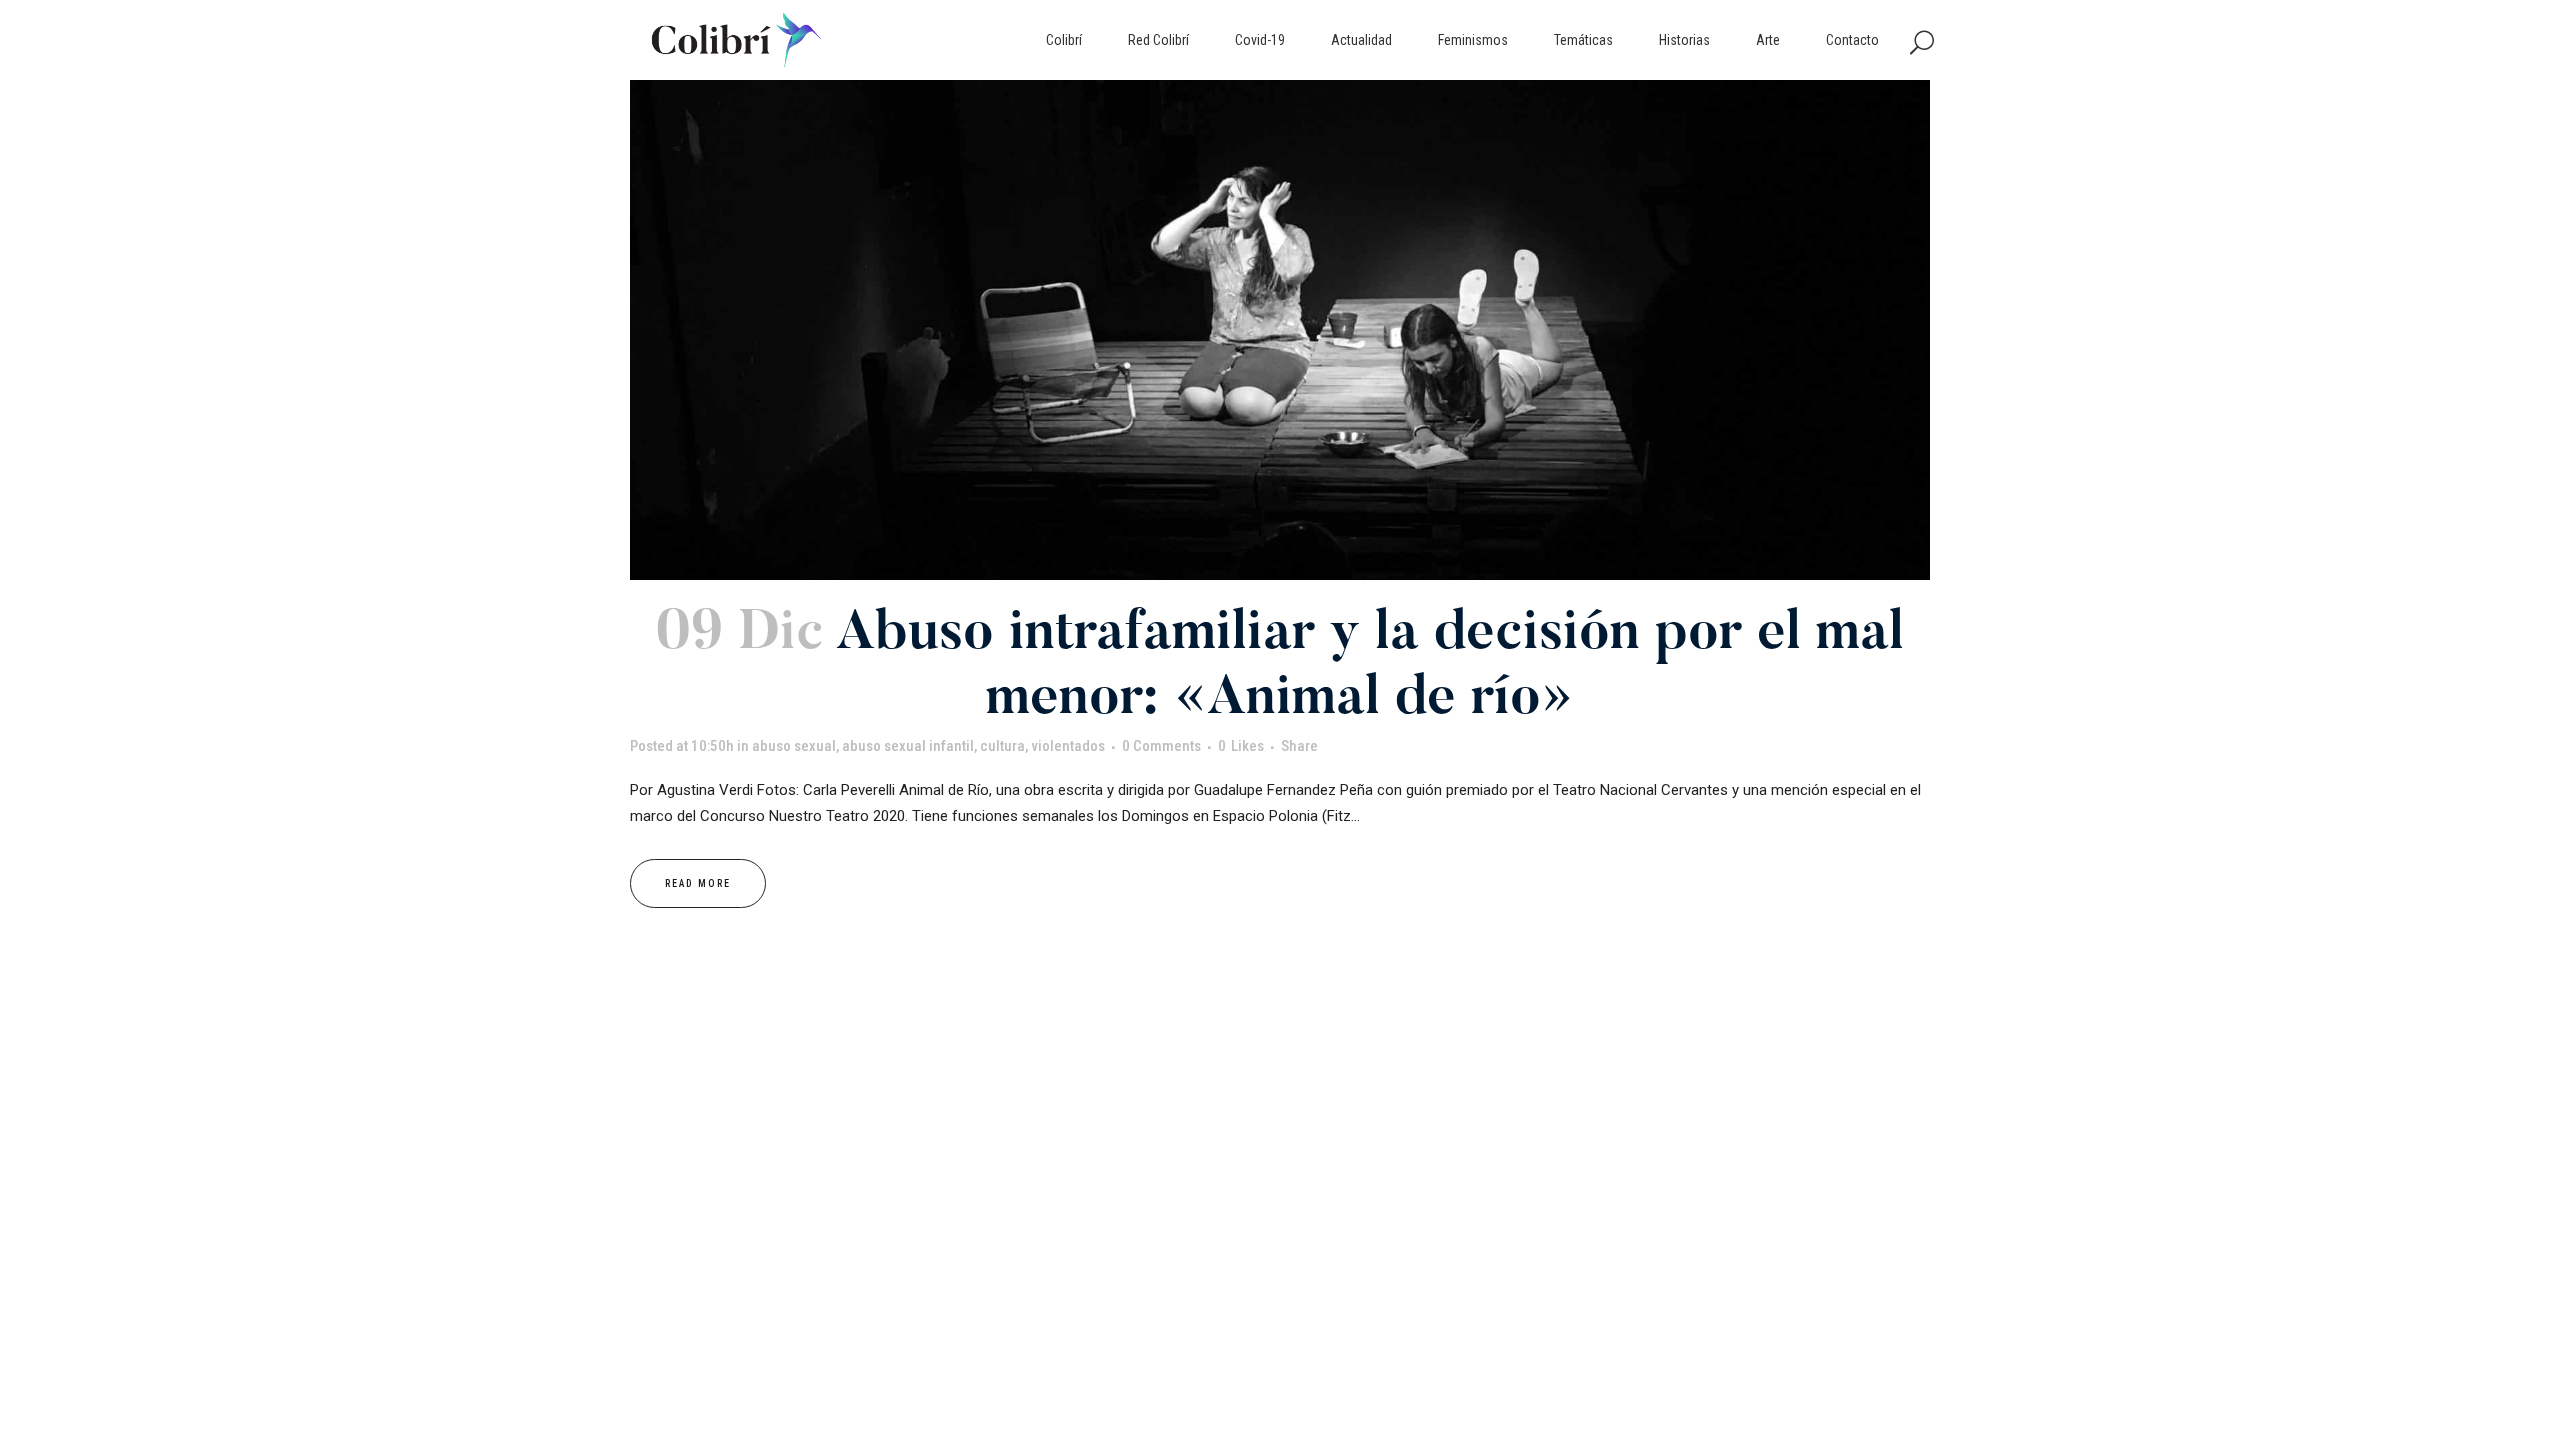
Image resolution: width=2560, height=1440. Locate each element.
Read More (698, 883)
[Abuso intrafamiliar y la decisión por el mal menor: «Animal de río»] (1280, 330)
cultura (1002, 746)
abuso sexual (794, 746)
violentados (1068, 746)
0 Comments (1161, 746)
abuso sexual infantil (908, 746)
